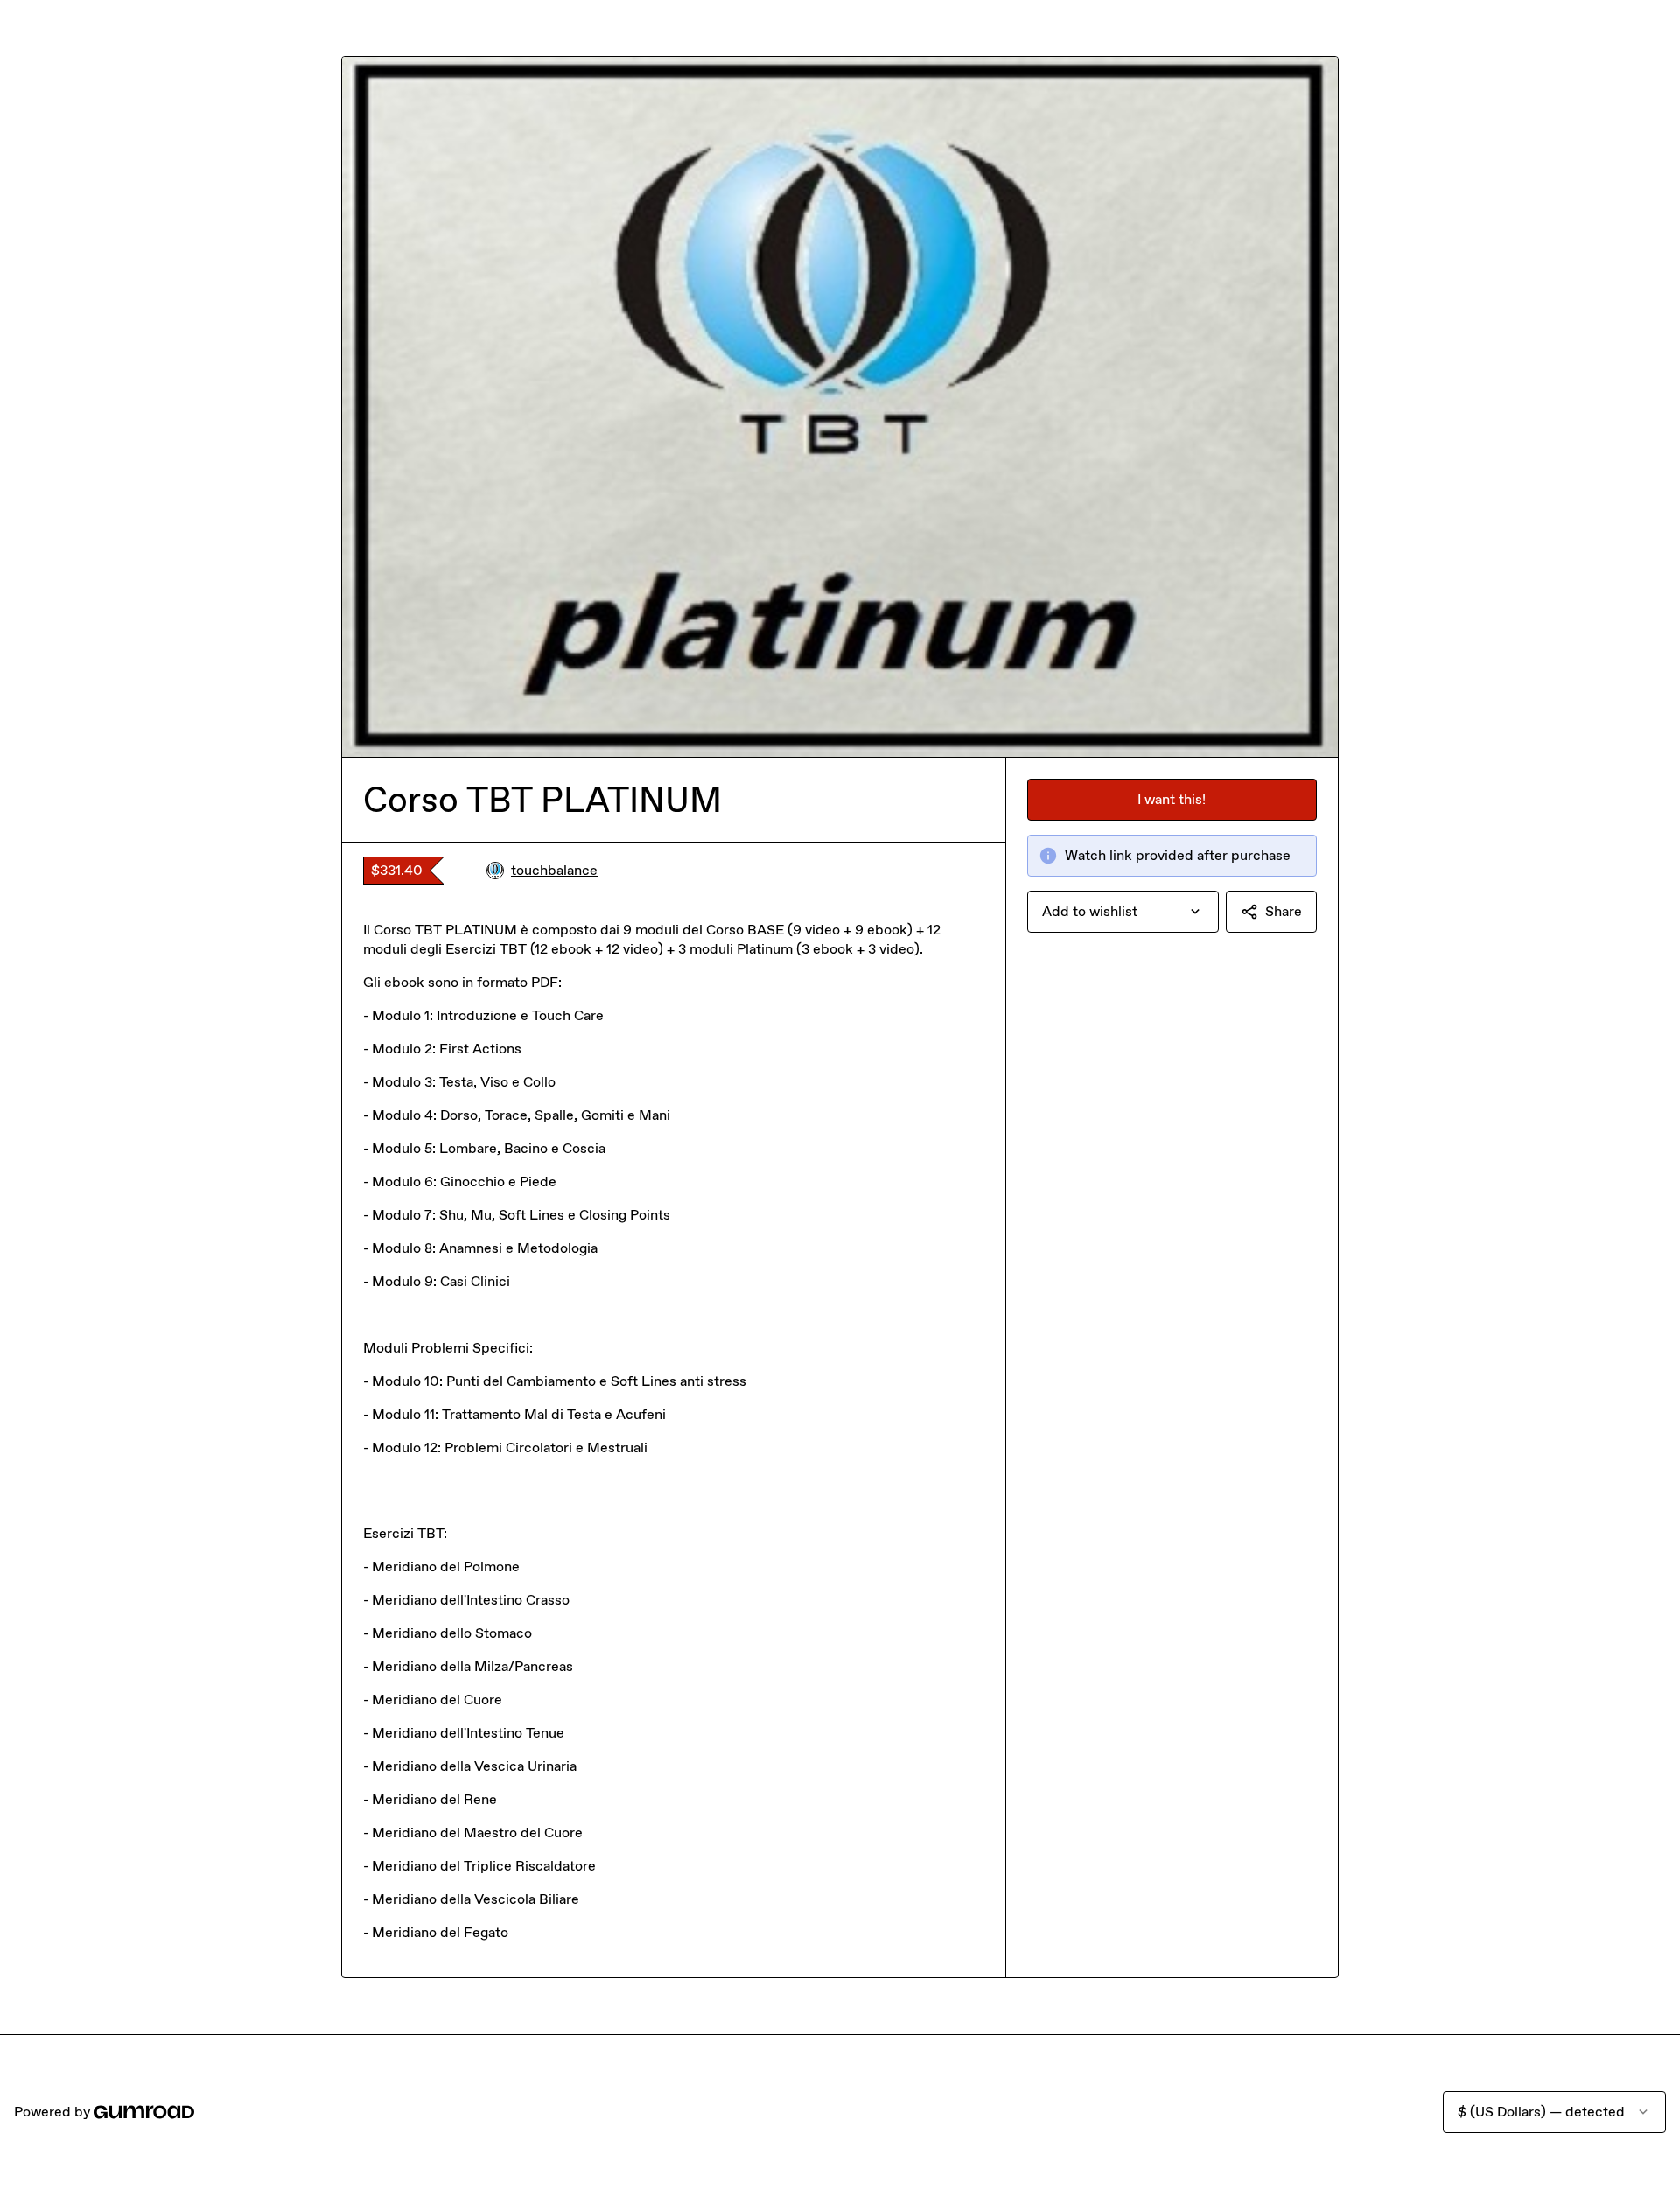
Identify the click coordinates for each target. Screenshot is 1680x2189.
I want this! (1172, 799)
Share (1284, 911)
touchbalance (554, 870)
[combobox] (1123, 912)
